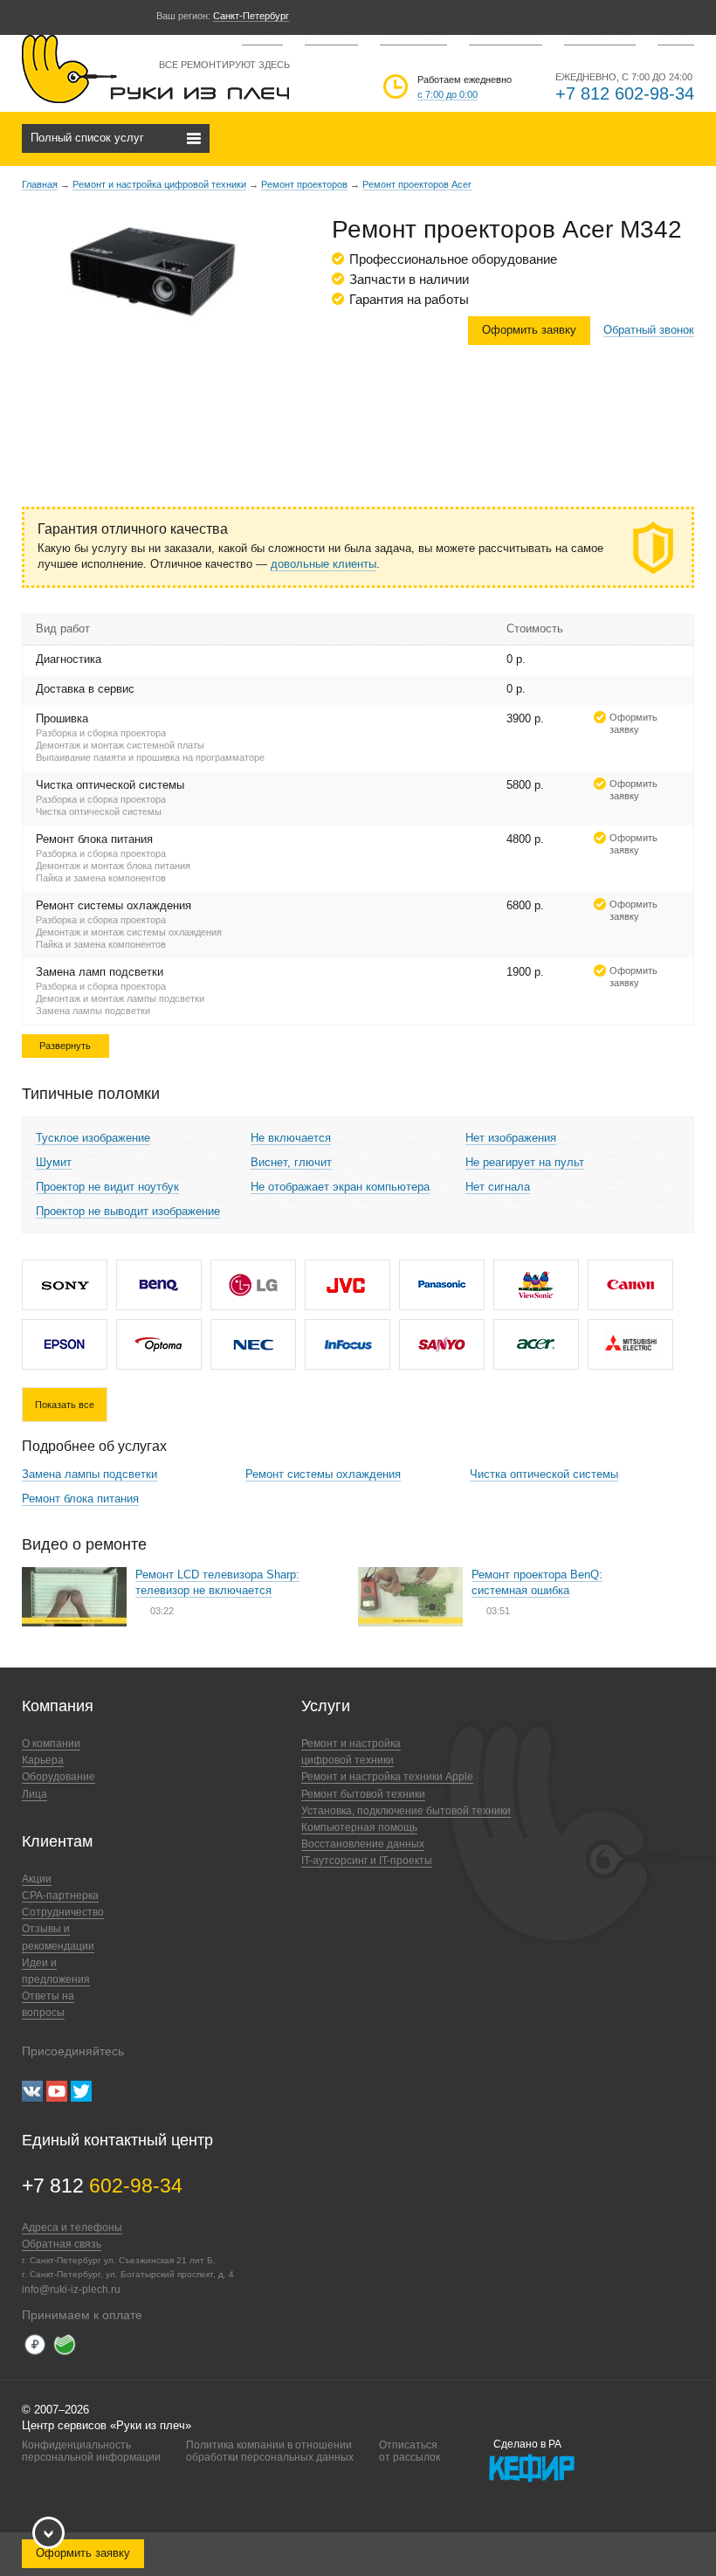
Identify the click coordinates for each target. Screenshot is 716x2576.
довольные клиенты (324, 564)
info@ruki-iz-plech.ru (71, 2289)
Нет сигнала (498, 1187)
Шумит (54, 1162)
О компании (331, 39)
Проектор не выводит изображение (128, 1211)
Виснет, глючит (291, 1162)
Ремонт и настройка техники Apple (387, 1777)
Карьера (676, 39)
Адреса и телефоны (72, 2227)
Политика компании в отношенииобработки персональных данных (270, 2451)
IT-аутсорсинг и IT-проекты (367, 1861)
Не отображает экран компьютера (340, 1187)
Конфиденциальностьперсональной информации (91, 2451)
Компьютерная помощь (359, 1827)
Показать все (65, 1405)
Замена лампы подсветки (89, 1474)
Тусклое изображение (93, 1138)
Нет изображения (511, 1138)
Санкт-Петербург (251, 16)
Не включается (291, 1138)
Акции (37, 1879)
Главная (40, 184)
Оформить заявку (529, 330)
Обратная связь (600, 39)
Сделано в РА (527, 2444)
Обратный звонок (649, 330)
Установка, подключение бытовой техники (406, 1811)
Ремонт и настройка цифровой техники (159, 184)
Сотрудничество (506, 39)
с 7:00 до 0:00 (447, 94)
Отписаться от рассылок (410, 2451)
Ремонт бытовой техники (363, 1794)
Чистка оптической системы (544, 1474)
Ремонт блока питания (80, 1499)
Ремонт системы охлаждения (323, 1474)
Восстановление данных (363, 1844)
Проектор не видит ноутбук (107, 1187)
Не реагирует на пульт (525, 1162)
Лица (34, 1794)
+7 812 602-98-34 (625, 93)
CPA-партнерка (413, 39)
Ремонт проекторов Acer (417, 184)
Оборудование (59, 1777)
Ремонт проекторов (304, 184)
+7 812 (102, 2186)
